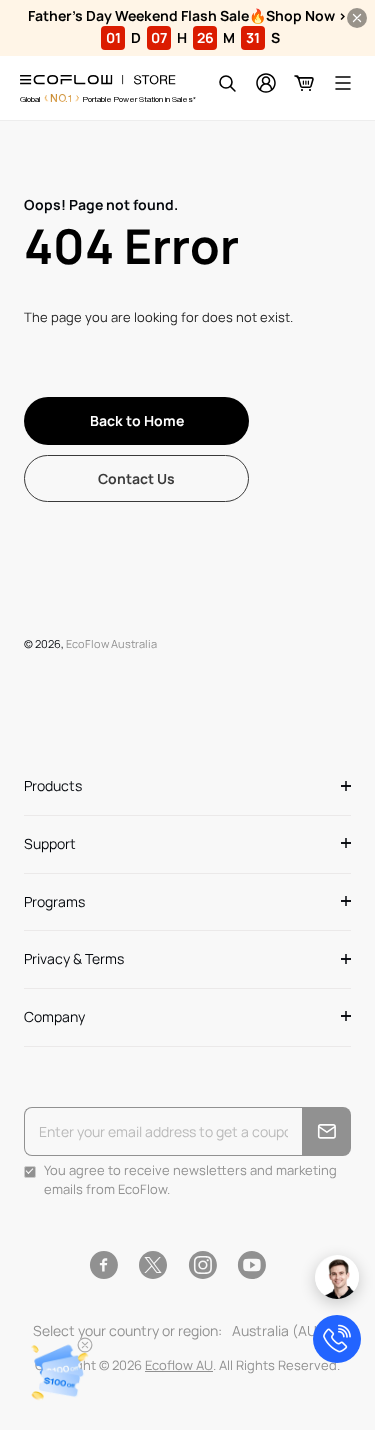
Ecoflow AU (179, 1365)
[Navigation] (343, 83)
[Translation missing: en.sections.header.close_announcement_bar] (357, 18)
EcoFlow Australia (111, 643)
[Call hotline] (337, 1339)
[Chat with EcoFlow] (337, 1277)
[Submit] (326, 1131)
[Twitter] (153, 1265)
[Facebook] (103, 1265)
